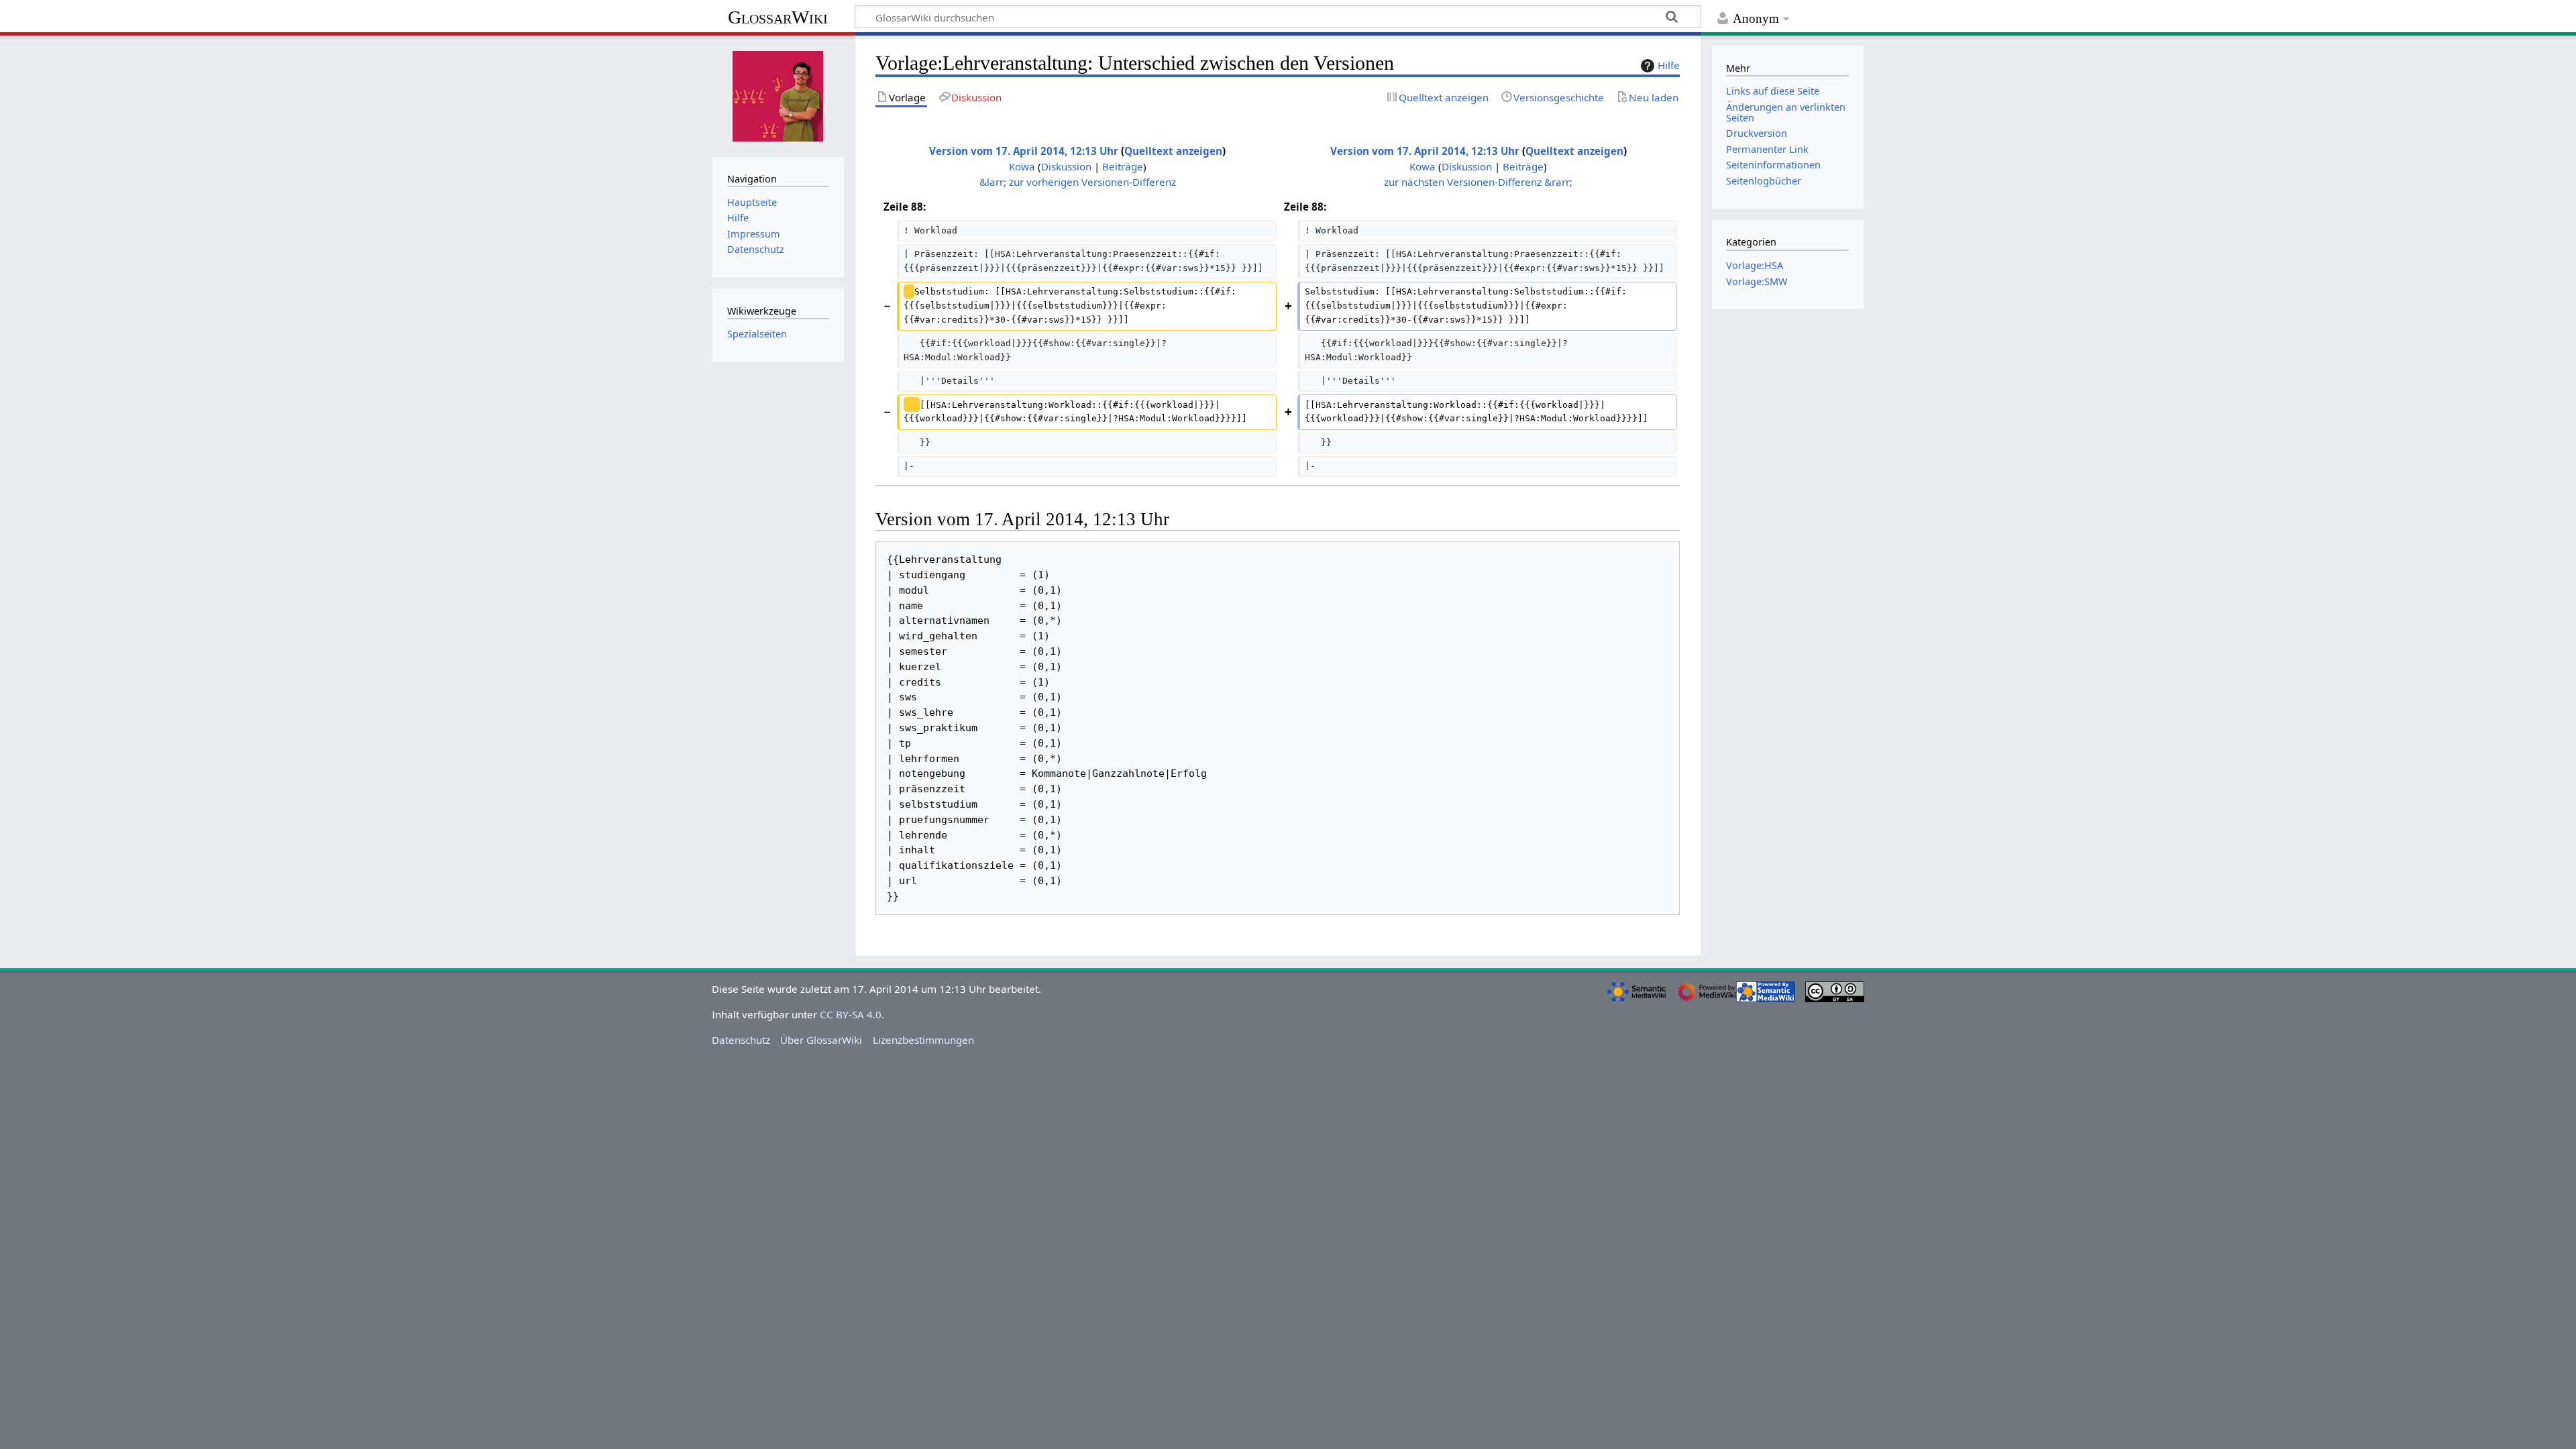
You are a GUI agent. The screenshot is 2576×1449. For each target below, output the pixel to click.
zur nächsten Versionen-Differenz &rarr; (1478, 182)
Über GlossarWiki (821, 1040)
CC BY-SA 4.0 (851, 1014)
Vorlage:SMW (1757, 281)
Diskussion (1066, 166)
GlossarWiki (778, 17)
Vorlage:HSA (1755, 265)
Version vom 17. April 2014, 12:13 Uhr (1024, 151)
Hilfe (1669, 65)
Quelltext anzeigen (1173, 151)
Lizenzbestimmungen (923, 1040)
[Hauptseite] (778, 95)
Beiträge (1123, 166)
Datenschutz (741, 1040)
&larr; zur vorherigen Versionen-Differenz (1078, 182)
